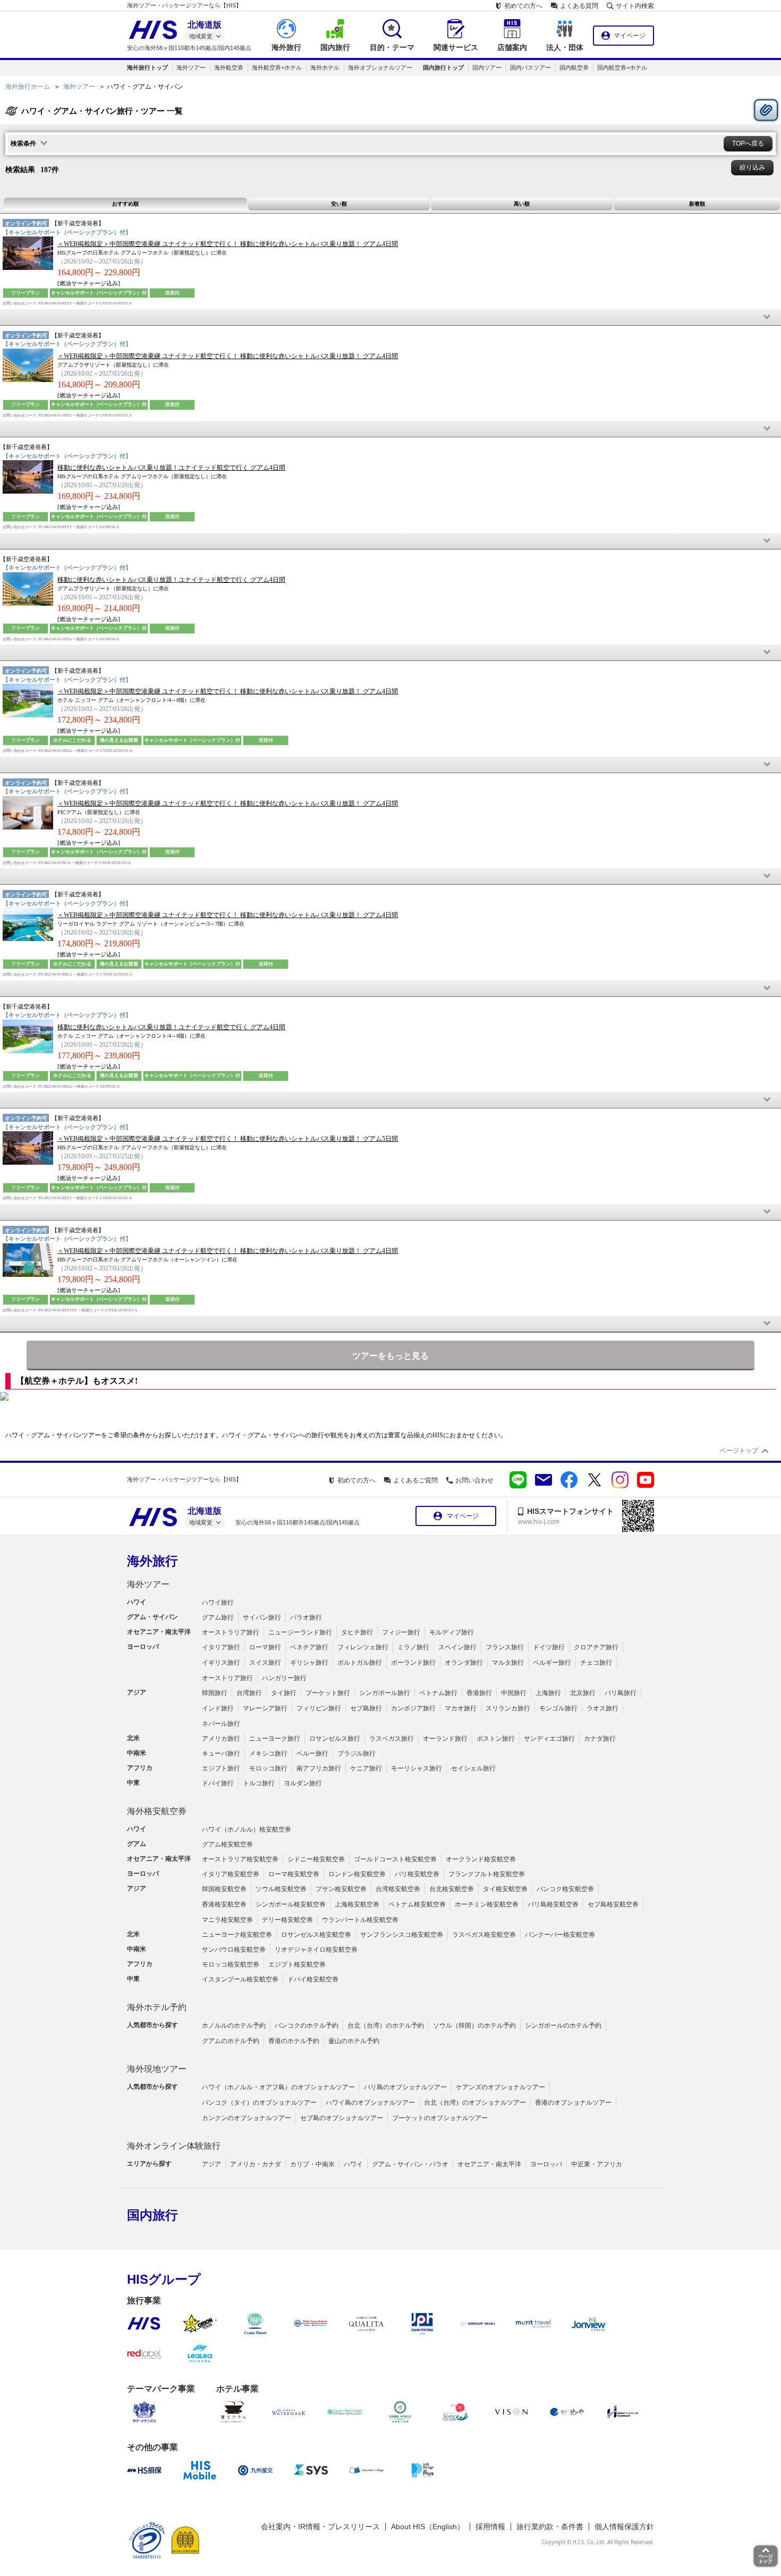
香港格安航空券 (224, 1904)
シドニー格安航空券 (316, 1859)
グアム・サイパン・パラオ (410, 2164)
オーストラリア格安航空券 (240, 1859)
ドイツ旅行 (549, 1647)
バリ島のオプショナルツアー (405, 2087)
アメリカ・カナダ (256, 2164)
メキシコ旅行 (268, 1753)
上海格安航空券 (357, 1904)
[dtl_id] (390, 317)
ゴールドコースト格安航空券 (395, 1859)
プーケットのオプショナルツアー (440, 2118)
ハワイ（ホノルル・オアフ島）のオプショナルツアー (278, 2087)
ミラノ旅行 (413, 1647)
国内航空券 (574, 67)
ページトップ (739, 1451)
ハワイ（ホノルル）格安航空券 (247, 1829)
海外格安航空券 (157, 1811)
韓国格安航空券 (224, 1889)
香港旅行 (479, 1693)
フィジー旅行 (401, 1632)
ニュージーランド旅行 (300, 1632)
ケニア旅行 (366, 1768)
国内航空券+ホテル (622, 67)
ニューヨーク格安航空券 (237, 1935)
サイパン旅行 (262, 1617)
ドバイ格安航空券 (313, 1979)
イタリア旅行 (221, 1647)
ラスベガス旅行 (392, 1739)
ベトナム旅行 (438, 1693)
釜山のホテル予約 (354, 2041)
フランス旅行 (505, 1647)
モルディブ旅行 (452, 1632)
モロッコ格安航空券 (231, 1964)
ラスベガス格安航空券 (484, 1935)
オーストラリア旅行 (231, 1632)
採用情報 (490, 2527)
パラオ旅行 (306, 1617)
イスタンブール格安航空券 (240, 1979)
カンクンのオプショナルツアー (247, 2118)
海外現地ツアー (157, 2069)
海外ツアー (191, 67)
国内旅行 (152, 2215)
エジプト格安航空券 (297, 1964)
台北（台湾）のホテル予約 (386, 2026)
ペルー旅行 (312, 1753)
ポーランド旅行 (413, 1663)
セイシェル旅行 (473, 1768)
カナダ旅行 (600, 1739)
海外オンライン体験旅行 (174, 2146)
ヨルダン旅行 (303, 1783)
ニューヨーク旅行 (275, 1739)
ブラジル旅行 (356, 1753)
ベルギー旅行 (552, 1663)
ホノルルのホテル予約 (234, 2026)
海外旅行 (152, 1561)
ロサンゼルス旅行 (335, 1739)
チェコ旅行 (596, 1663)
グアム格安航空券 (227, 1844)
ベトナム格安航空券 (417, 1904)
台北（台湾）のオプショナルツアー (475, 2103)
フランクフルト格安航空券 (487, 1874)
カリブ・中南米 (312, 2164)
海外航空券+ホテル (277, 67)
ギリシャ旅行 (309, 1663)
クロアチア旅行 (596, 1647)
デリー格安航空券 (287, 1920)
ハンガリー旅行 (284, 1678)
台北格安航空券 (452, 1889)
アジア (211, 2164)
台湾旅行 (249, 1693)
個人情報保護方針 (624, 2527)
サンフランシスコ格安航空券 (402, 1935)
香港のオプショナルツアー (573, 2103)
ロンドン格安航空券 (357, 1874)
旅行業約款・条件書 (550, 2527)
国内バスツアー (530, 67)
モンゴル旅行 (558, 1708)
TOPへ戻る (748, 143)
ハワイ (353, 2164)
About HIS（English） (428, 2527)
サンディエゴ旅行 (549, 1739)
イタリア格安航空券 (231, 1874)
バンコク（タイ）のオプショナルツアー (259, 2103)
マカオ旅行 (461, 1708)
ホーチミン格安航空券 (487, 1904)
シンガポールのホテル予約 (563, 2026)
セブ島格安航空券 (613, 1904)
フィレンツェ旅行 (363, 1647)
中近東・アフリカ (597, 2164)
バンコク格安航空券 (565, 1889)
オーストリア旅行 (227, 1678)
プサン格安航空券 (341, 1889)
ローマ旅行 (265, 1647)
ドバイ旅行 (218, 1783)
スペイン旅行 (457, 1647)
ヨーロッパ (546, 2164)
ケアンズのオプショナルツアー (500, 2087)
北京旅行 (583, 1693)
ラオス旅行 (602, 1708)
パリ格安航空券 (417, 1874)
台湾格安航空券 (398, 1889)
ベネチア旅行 (309, 1647)
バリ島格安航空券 (553, 1904)
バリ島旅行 (621, 1693)
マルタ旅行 (508, 1663)
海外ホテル (325, 67)
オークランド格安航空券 (481, 1859)
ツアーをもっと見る (390, 1356)
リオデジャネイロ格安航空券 (316, 1950)
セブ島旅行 (366, 1708)
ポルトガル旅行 (360, 1663)
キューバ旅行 (221, 1753)
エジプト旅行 (221, 1768)
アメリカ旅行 (221, 1739)
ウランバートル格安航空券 (360, 1920)
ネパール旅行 (221, 1724)
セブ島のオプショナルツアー (342, 2118)
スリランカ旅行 (508, 1708)
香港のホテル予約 (294, 2041)
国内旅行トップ (443, 67)
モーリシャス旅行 (417, 1768)
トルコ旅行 (259, 1783)
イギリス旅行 (221, 1663)
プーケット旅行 (328, 1693)
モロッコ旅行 (268, 1768)
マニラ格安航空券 (227, 1920)
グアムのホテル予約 (231, 2041)
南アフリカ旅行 (319, 1768)
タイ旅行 (284, 1693)
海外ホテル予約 (157, 2007)
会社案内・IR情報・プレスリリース (320, 2527)
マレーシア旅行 (265, 1708)
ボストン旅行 (496, 1739)
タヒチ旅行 (357, 1632)
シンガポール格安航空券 (291, 1904)
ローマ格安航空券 (294, 1874)
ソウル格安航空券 (281, 1889)
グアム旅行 (218, 1617)
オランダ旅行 (464, 1663)
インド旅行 (218, 1708)
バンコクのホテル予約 (307, 2026)
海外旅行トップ (147, 67)
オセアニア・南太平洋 (489, 2164)
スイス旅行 (265, 1663)
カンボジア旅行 (413, 1708)
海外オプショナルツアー (380, 67)
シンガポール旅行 (385, 1693)
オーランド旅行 (445, 1739)
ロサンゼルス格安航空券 (316, 1935)
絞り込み (752, 167)
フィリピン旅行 (319, 1708)
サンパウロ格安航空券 (234, 1950)
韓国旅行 (215, 1693)
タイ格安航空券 (505, 1889)
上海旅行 (548, 1693)
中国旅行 (514, 1693)
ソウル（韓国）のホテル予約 (474, 2026)
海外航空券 (229, 67)
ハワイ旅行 (218, 1603)
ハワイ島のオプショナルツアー (370, 2103)
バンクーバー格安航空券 (560, 1935)
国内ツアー (487, 67)
